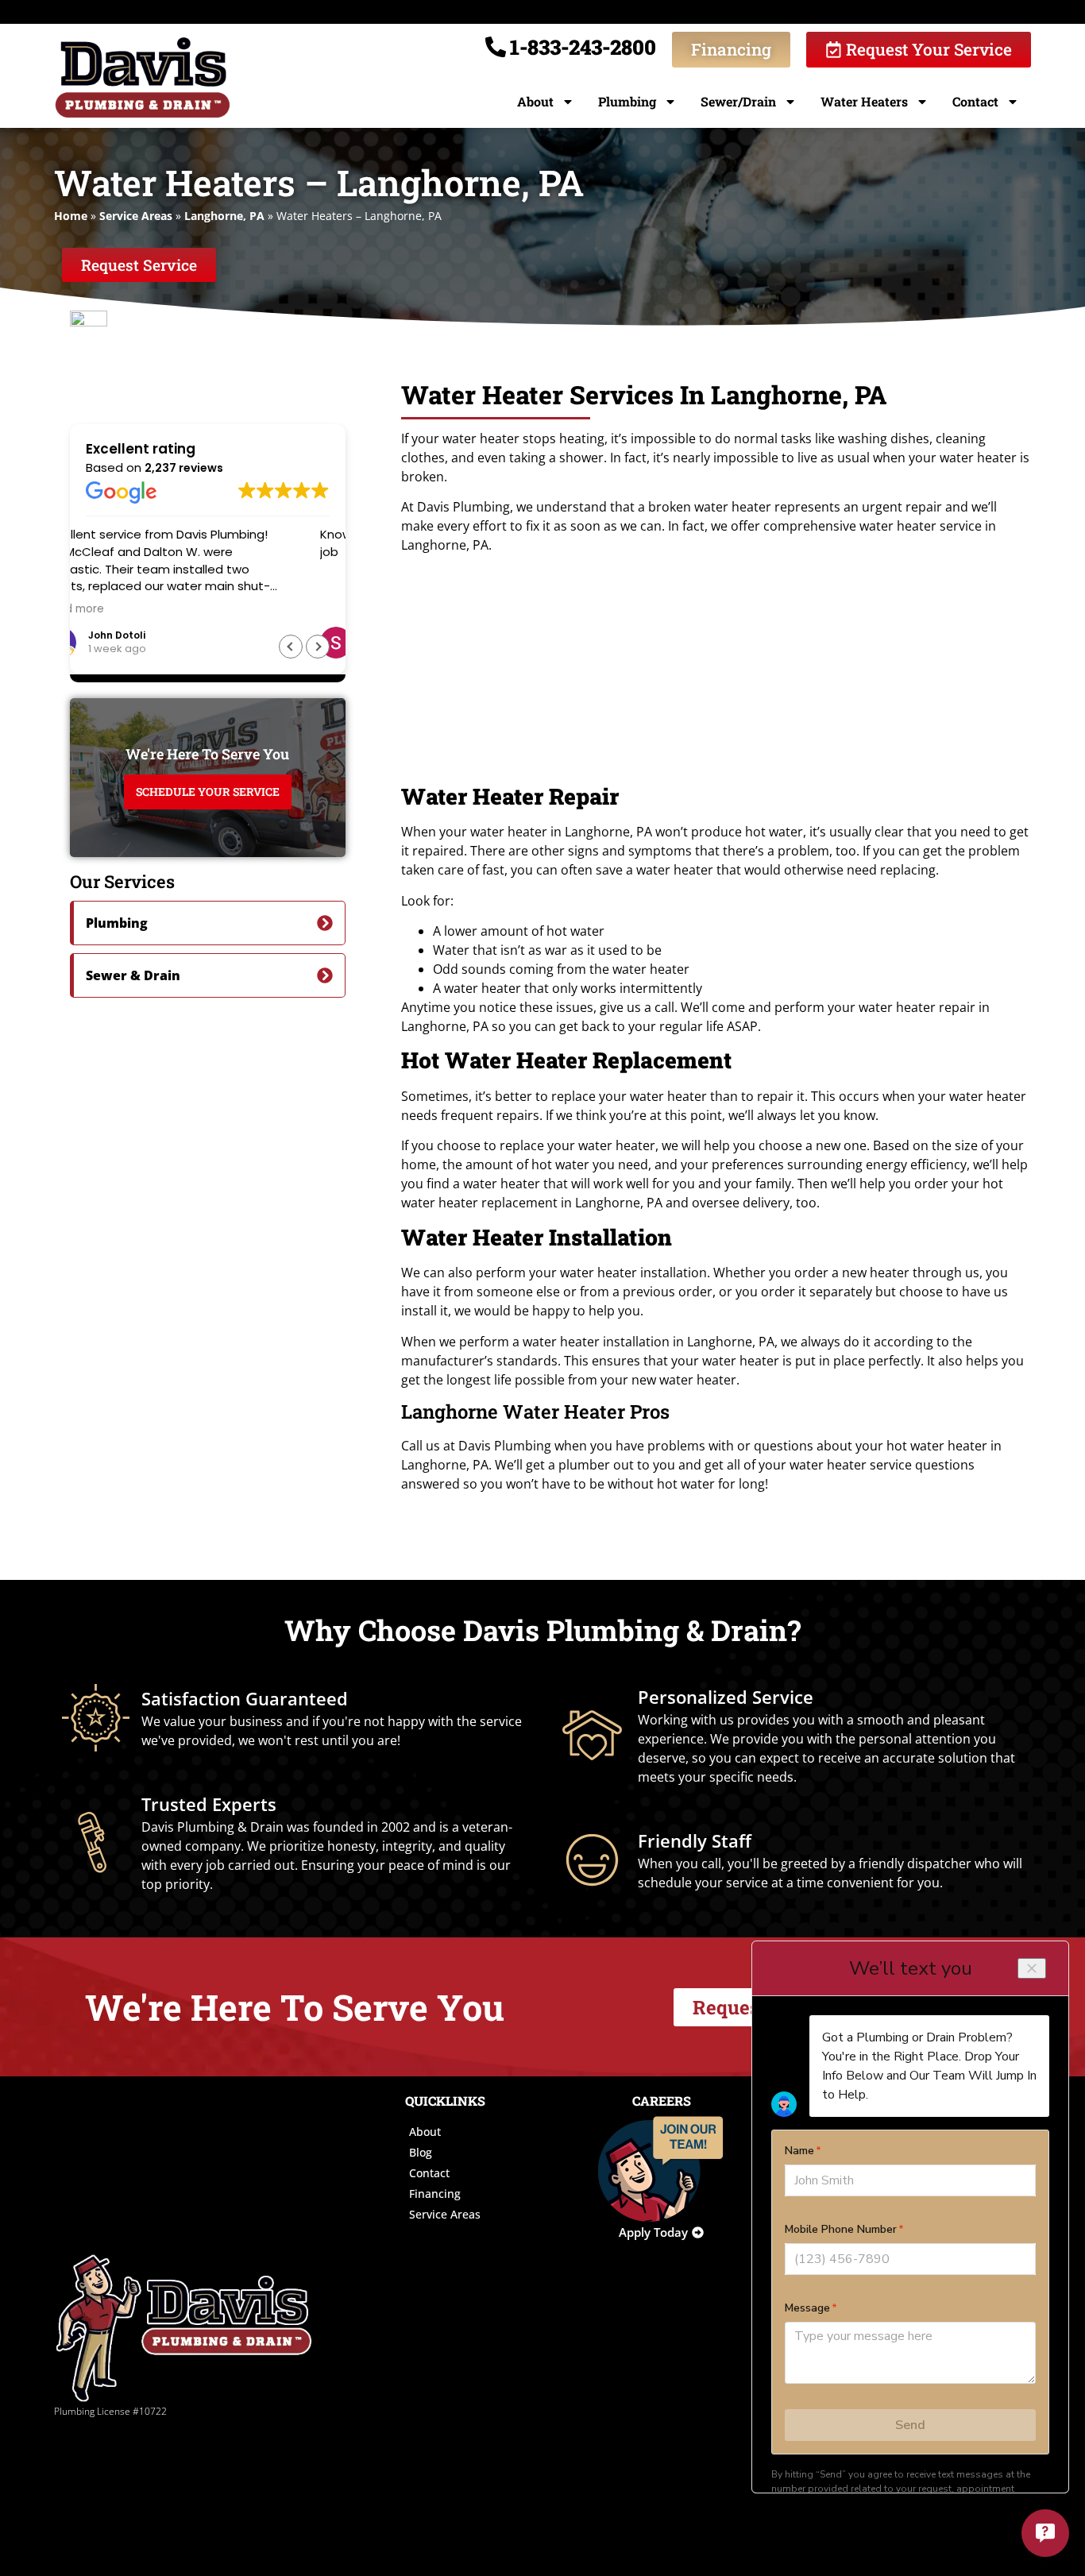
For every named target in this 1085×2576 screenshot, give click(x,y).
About (535, 101)
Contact (975, 101)
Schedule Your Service (208, 792)
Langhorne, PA (224, 216)
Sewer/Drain (738, 101)
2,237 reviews (184, 468)
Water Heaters (864, 101)
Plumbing (627, 101)
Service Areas (136, 216)
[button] (318, 647)
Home (71, 216)
